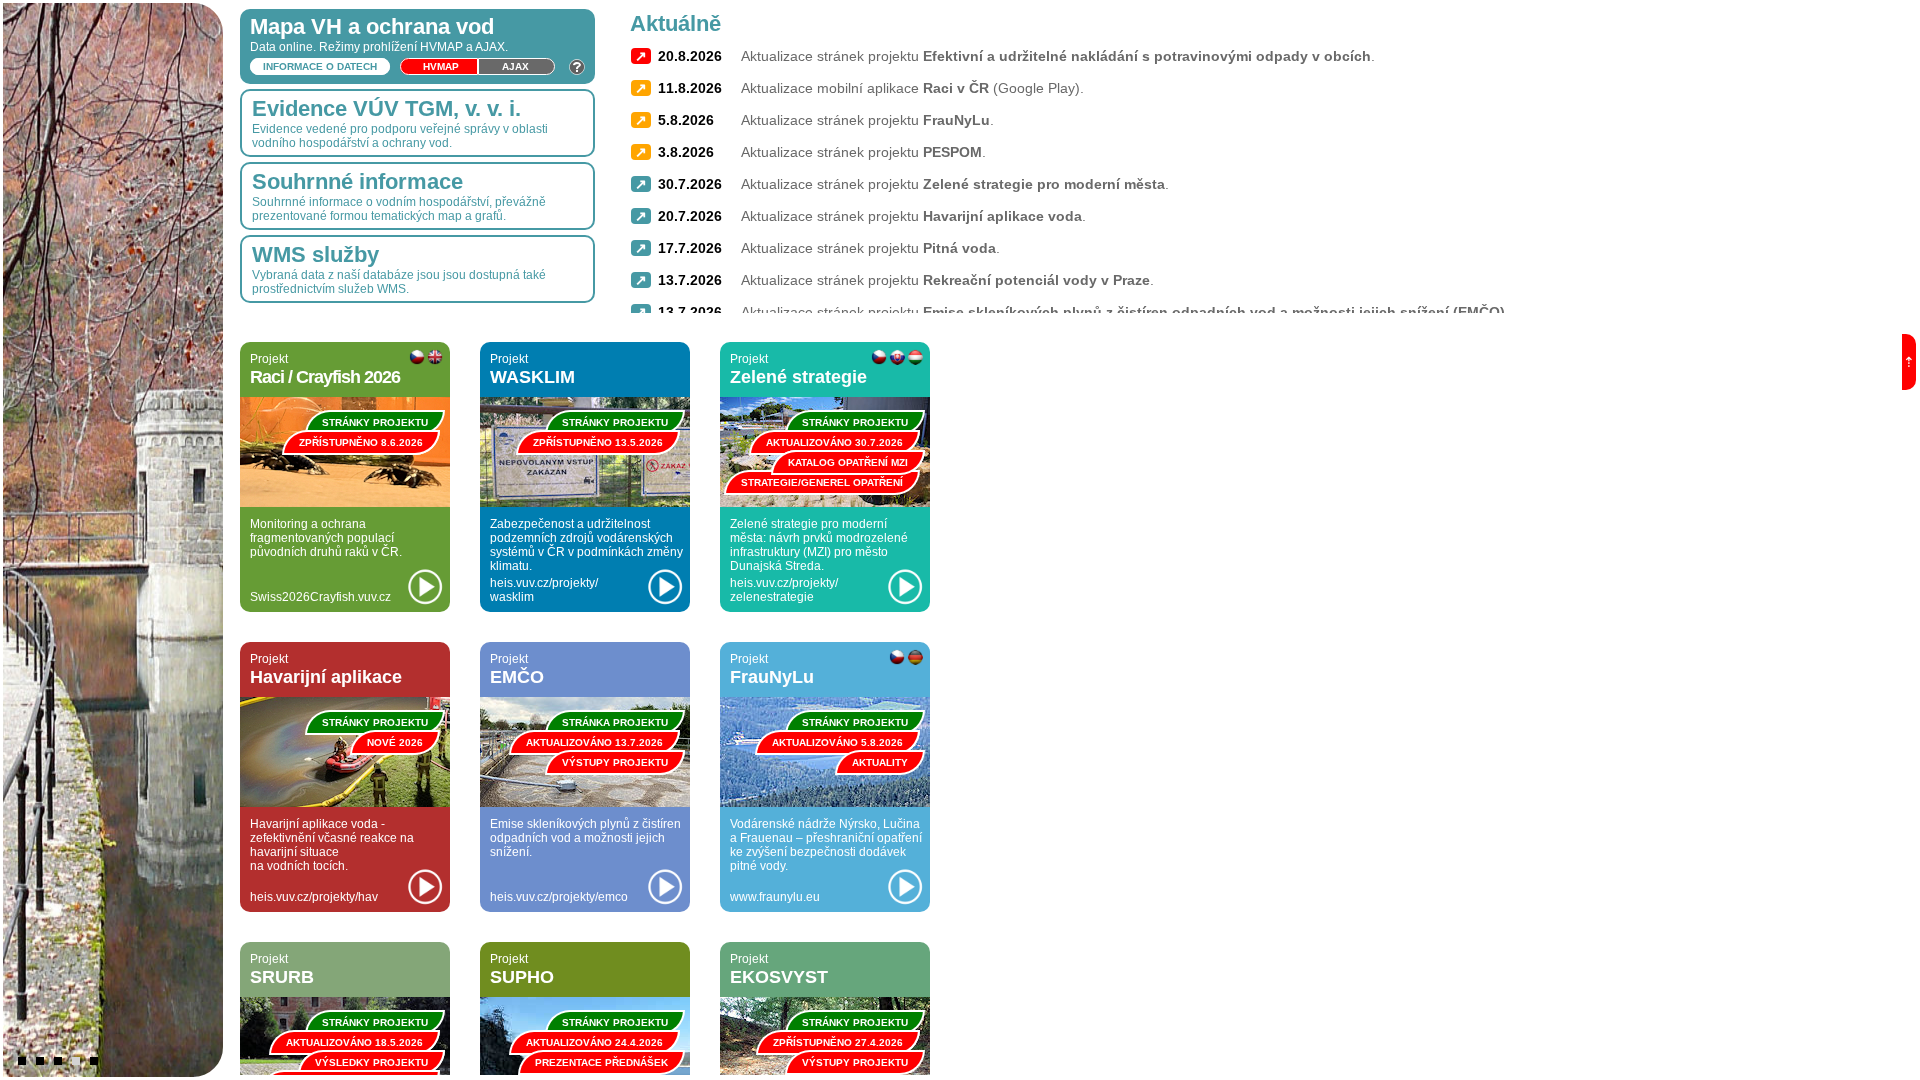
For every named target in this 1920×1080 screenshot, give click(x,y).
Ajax (515, 66)
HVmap (441, 66)
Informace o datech (320, 66)
